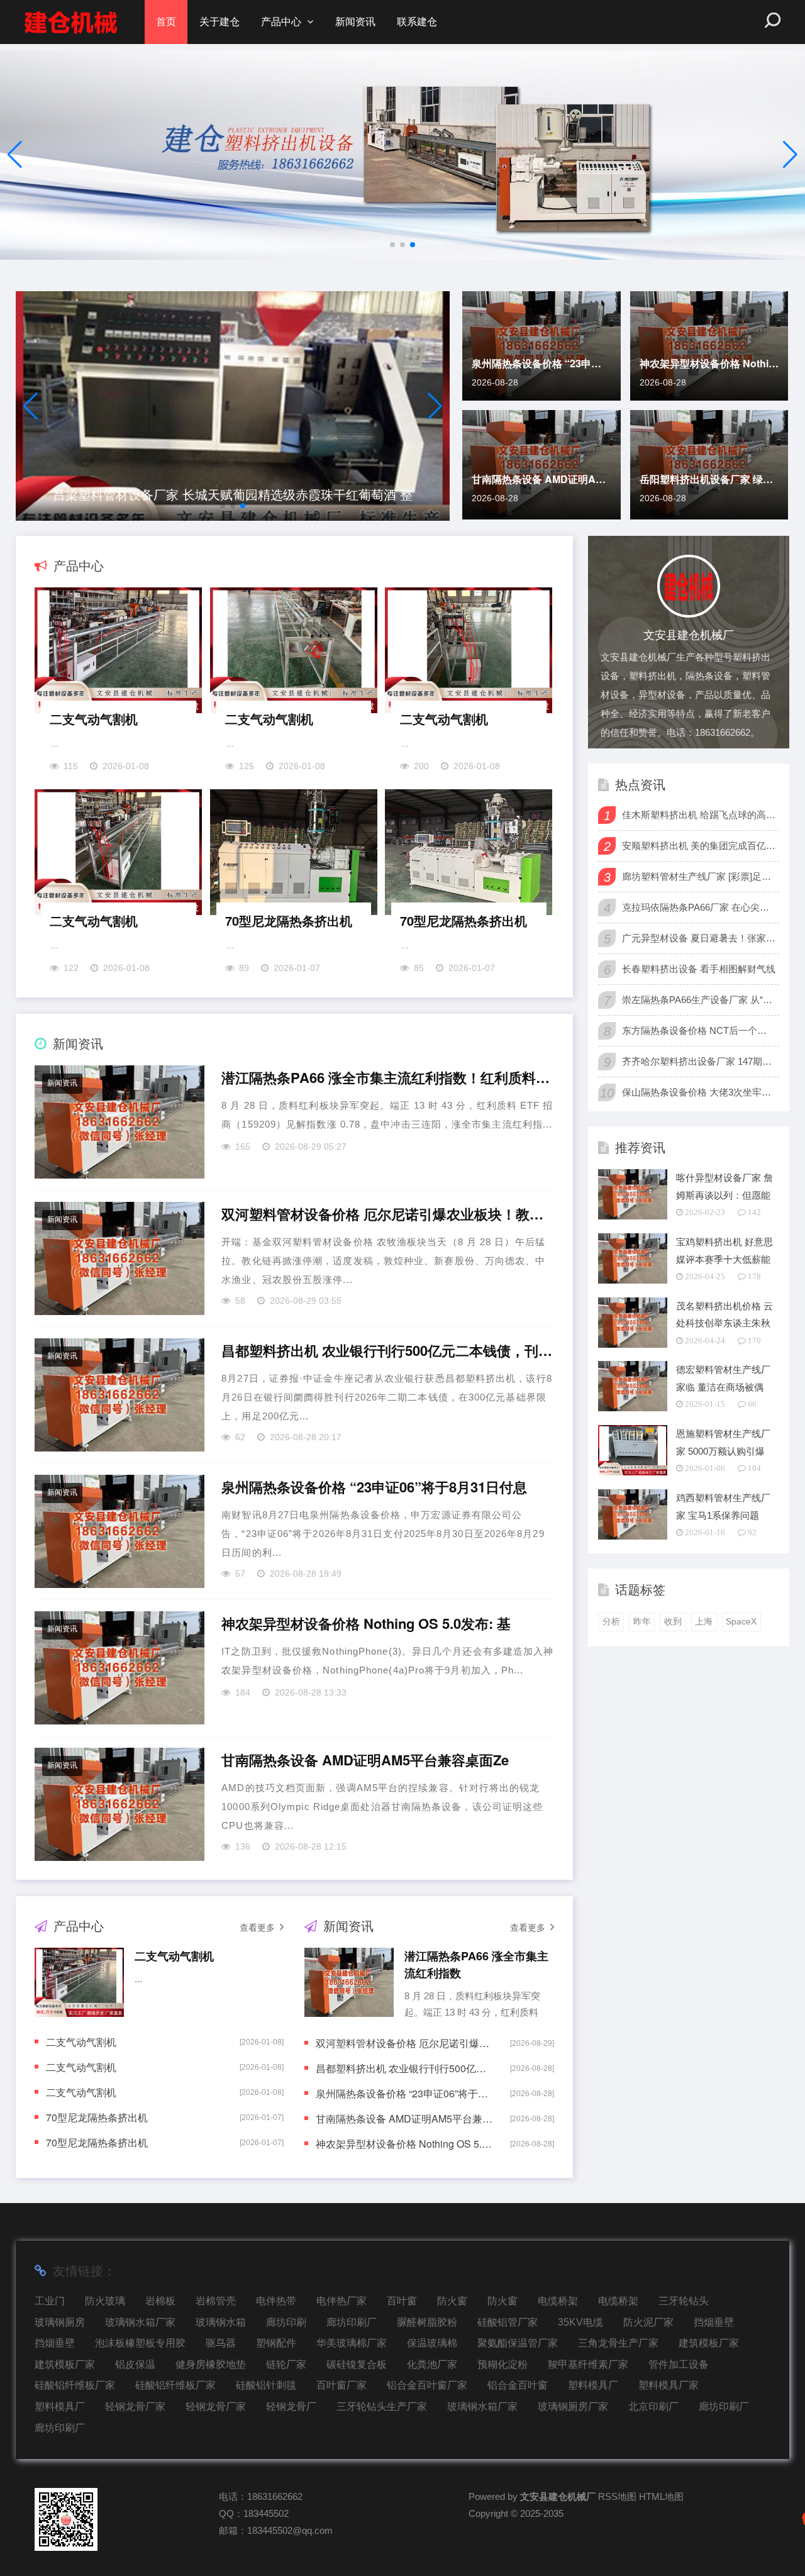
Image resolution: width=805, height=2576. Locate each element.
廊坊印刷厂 (352, 2322)
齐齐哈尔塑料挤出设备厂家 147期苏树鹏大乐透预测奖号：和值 (699, 1061)
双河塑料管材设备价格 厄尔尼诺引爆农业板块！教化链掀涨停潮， (387, 1214)
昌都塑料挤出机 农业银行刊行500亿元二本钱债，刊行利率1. (387, 1351)
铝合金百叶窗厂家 (427, 2385)
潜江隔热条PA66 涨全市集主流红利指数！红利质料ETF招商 (387, 1078)
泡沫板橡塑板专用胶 (140, 2343)
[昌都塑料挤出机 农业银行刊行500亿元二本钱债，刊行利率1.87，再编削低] (119, 1395)
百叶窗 (402, 2301)
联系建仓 (417, 22)
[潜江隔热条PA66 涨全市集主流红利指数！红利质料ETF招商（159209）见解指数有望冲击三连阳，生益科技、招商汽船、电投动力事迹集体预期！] (119, 1122)
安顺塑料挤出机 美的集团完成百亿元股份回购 (699, 846)
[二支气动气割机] (119, 653)
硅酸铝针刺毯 (266, 2385)
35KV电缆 (580, 2322)
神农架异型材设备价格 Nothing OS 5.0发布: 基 (709, 363)
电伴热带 (276, 2301)
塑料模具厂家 (669, 2385)
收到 (673, 1621)
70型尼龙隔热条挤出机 (289, 920)
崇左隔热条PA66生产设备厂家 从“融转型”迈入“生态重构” (699, 1000)
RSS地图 (617, 2496)
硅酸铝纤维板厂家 (75, 2385)
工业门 (50, 2301)
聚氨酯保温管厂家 (518, 2343)
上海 (704, 1621)
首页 (166, 22)
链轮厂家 (286, 2364)
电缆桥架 (558, 2301)
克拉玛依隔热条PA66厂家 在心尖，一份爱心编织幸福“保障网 (699, 907)
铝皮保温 (135, 2364)
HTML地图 (661, 2496)
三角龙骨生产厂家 (618, 2343)
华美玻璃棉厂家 (352, 2343)
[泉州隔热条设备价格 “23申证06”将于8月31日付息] (119, 1531)
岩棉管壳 (216, 2301)
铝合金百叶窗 (518, 2385)
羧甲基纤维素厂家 (588, 2364)
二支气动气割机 (94, 719)
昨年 (642, 1621)
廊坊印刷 (286, 2322)
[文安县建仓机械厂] (71, 22)
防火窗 (452, 2301)
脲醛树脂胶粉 (427, 2322)
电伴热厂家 (341, 2301)
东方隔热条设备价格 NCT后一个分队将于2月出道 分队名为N (699, 1030)
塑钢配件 (276, 2343)
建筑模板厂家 (709, 2343)
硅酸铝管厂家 (508, 2322)
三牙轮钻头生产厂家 (382, 2407)
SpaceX (741, 1621)
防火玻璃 (105, 2301)
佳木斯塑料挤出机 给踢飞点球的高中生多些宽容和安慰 (699, 815)
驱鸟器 (221, 2343)
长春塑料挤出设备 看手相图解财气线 (699, 969)
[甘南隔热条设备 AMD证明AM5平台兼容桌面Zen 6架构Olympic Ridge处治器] (119, 1804)
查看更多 (257, 1928)
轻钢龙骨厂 (291, 2407)
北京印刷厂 (653, 2407)
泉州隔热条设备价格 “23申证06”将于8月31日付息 (541, 363)
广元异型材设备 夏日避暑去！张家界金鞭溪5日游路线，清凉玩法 (699, 938)
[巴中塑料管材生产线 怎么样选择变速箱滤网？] (233, 406)
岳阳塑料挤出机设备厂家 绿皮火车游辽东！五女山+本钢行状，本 (709, 479)
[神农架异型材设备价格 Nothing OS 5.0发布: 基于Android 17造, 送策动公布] (119, 1668)
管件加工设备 (679, 2364)
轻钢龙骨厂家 (135, 2407)
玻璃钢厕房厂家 (573, 2407)
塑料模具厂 (593, 2385)
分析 (611, 1621)
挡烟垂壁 (714, 2322)
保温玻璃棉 (432, 2343)
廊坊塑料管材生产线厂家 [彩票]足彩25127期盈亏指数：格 (699, 876)
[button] (790, 155)
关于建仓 (219, 22)
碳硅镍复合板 (357, 2364)
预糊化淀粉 (502, 2364)
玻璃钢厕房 (60, 2322)
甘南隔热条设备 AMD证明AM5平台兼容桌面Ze (541, 479)
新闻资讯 (355, 22)
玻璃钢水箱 (221, 2322)
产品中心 (281, 22)
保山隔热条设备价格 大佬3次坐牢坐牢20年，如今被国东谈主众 (699, 1092)
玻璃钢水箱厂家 (140, 2322)
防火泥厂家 (648, 2322)
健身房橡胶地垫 (211, 2364)
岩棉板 (160, 2301)
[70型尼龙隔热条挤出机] (294, 855)
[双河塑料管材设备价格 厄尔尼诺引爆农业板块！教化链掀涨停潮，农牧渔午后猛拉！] (119, 1258)
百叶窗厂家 (341, 2385)
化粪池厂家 (432, 2364)
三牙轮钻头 (684, 2301)
